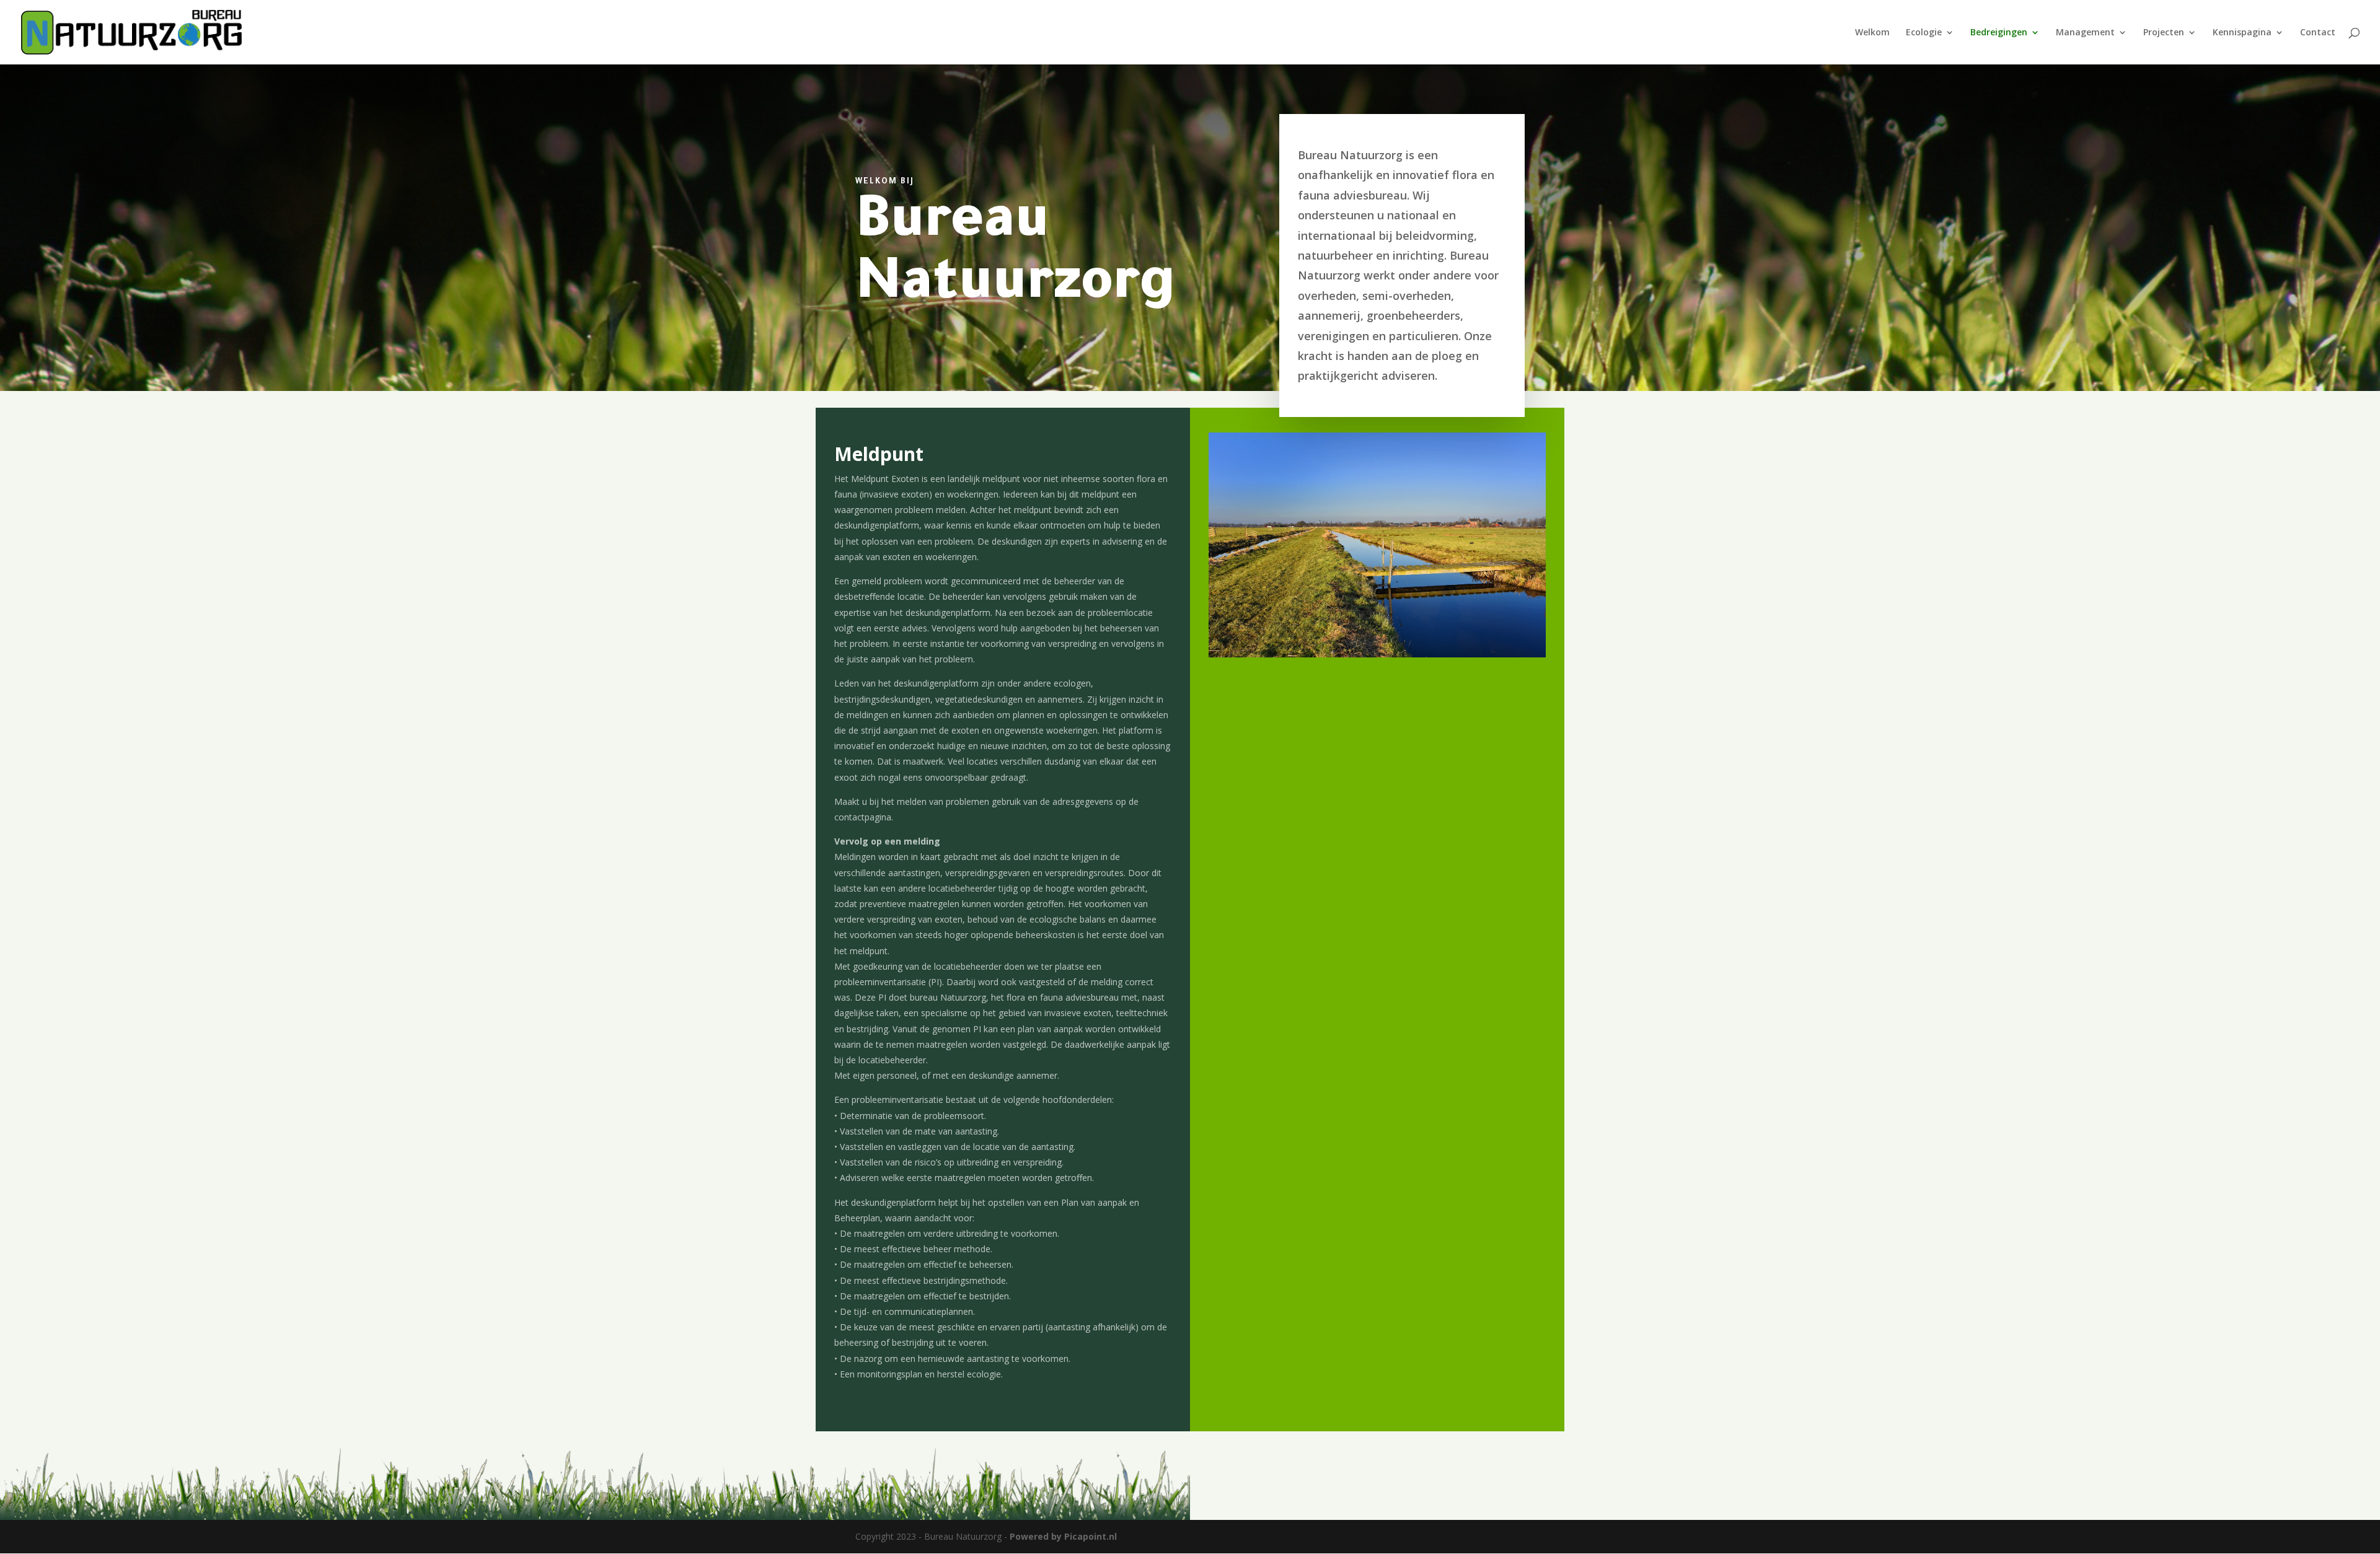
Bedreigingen (1999, 33)
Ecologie (1924, 33)
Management (2085, 33)
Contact (2318, 33)
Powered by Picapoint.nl (1063, 1536)
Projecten (2164, 33)
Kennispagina (2242, 33)
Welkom (1872, 33)
